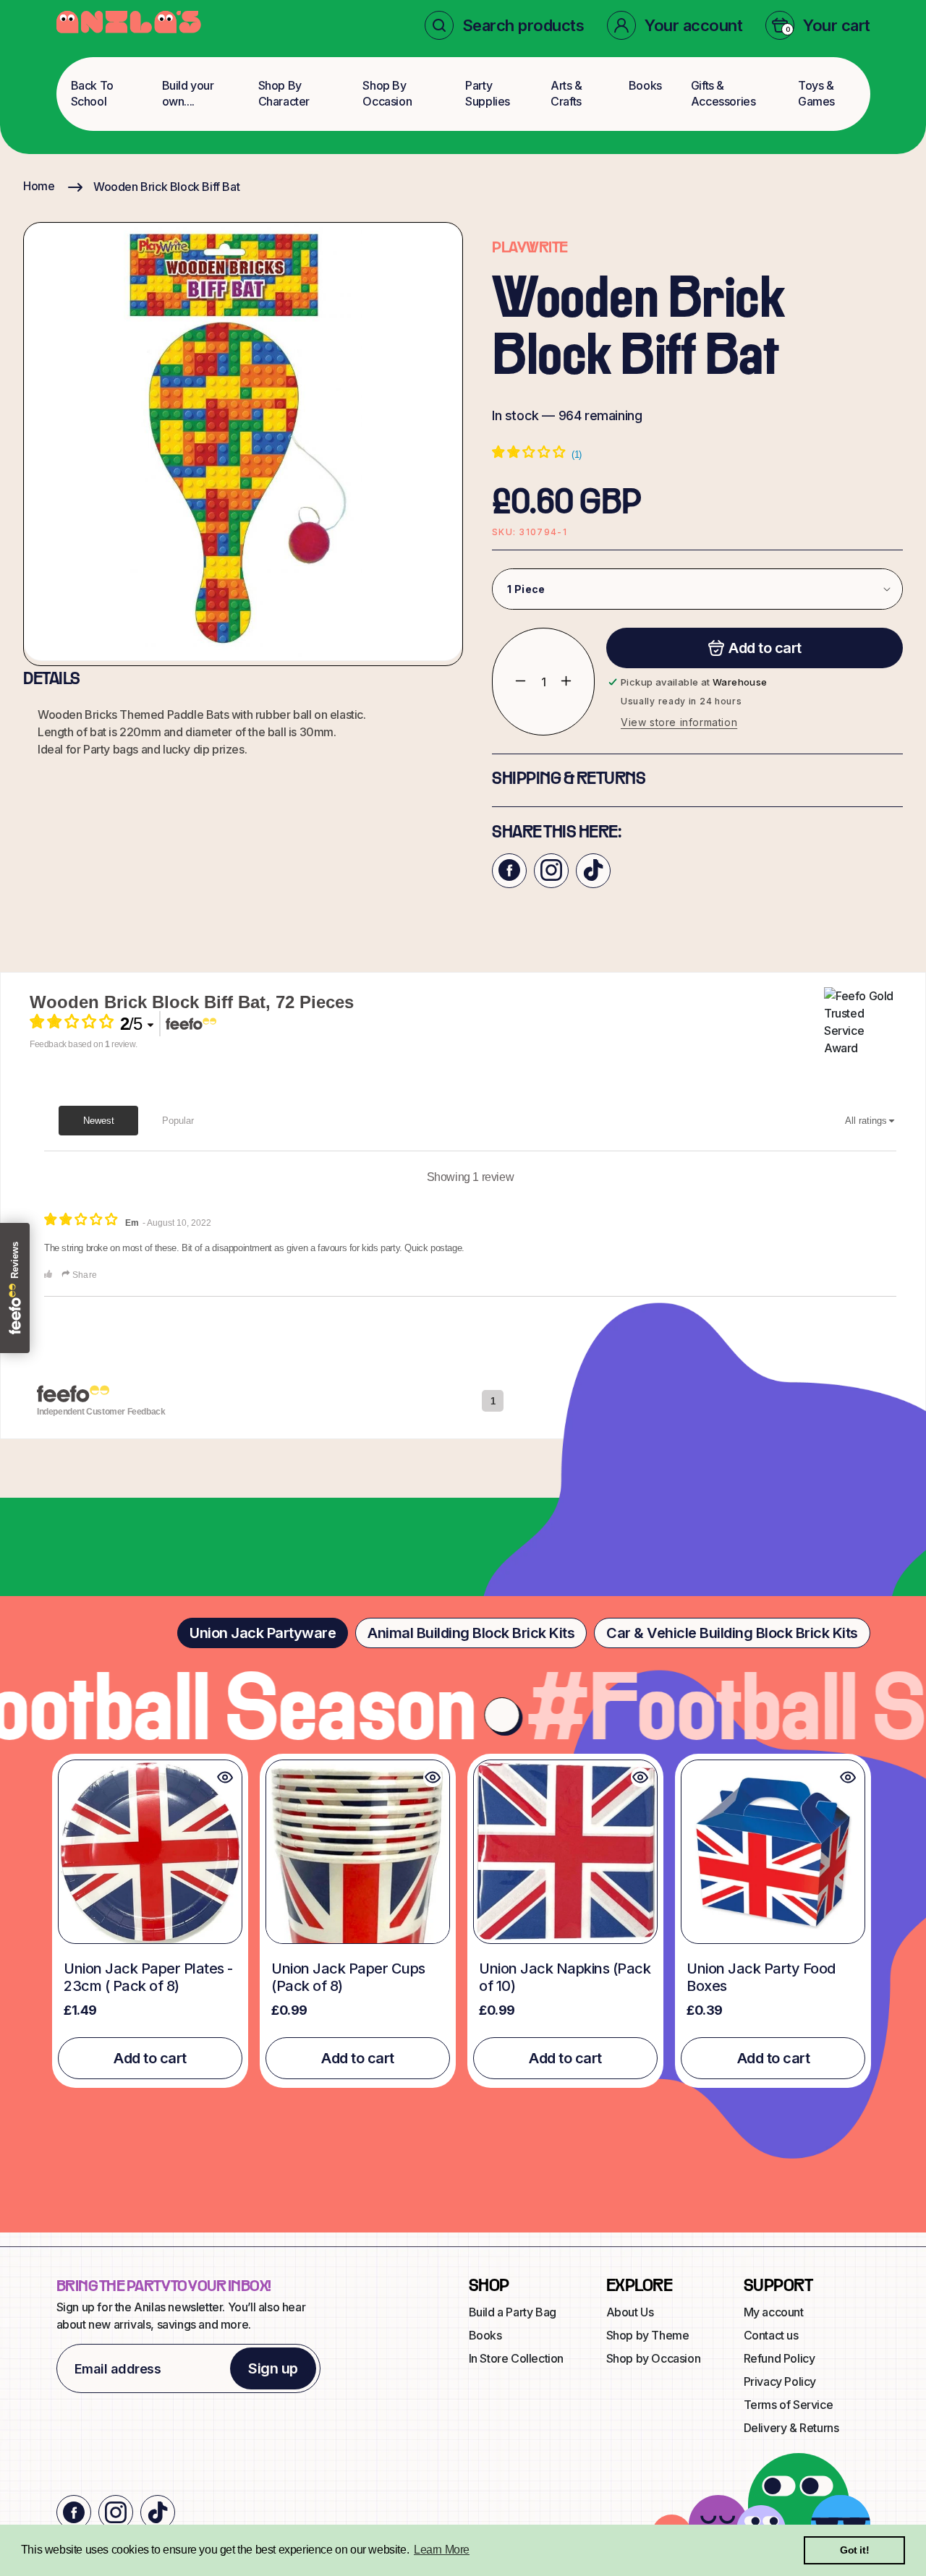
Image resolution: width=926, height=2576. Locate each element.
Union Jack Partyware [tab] (263, 1633)
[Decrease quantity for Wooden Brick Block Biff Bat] (510, 682)
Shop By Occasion (387, 93)
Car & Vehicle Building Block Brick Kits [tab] (732, 1633)
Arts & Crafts (566, 93)
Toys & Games (816, 93)
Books (645, 85)
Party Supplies (488, 93)
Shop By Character (284, 93)
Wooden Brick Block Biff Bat (166, 187)
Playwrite (530, 248)
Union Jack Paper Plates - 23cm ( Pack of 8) (148, 1977)
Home (39, 186)
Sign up (273, 2368)
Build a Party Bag (513, 2312)
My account (774, 2312)
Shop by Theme (648, 2335)
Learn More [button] (442, 2550)
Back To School (92, 93)
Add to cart (150, 2058)
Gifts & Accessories (723, 93)
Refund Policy (780, 2358)
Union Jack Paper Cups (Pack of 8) (348, 1977)
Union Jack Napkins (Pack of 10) (565, 1977)
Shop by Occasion (654, 2358)
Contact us (771, 2335)
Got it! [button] (854, 2550)
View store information (679, 721)
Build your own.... (188, 93)
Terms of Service (789, 2405)
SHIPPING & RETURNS (569, 779)
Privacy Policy (780, 2381)
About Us (630, 2312)
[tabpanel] (463, 1921)
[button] (505, 25)
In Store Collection (516, 2358)
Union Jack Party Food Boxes (761, 1977)
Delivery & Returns (791, 2428)
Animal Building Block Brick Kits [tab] (471, 1633)
